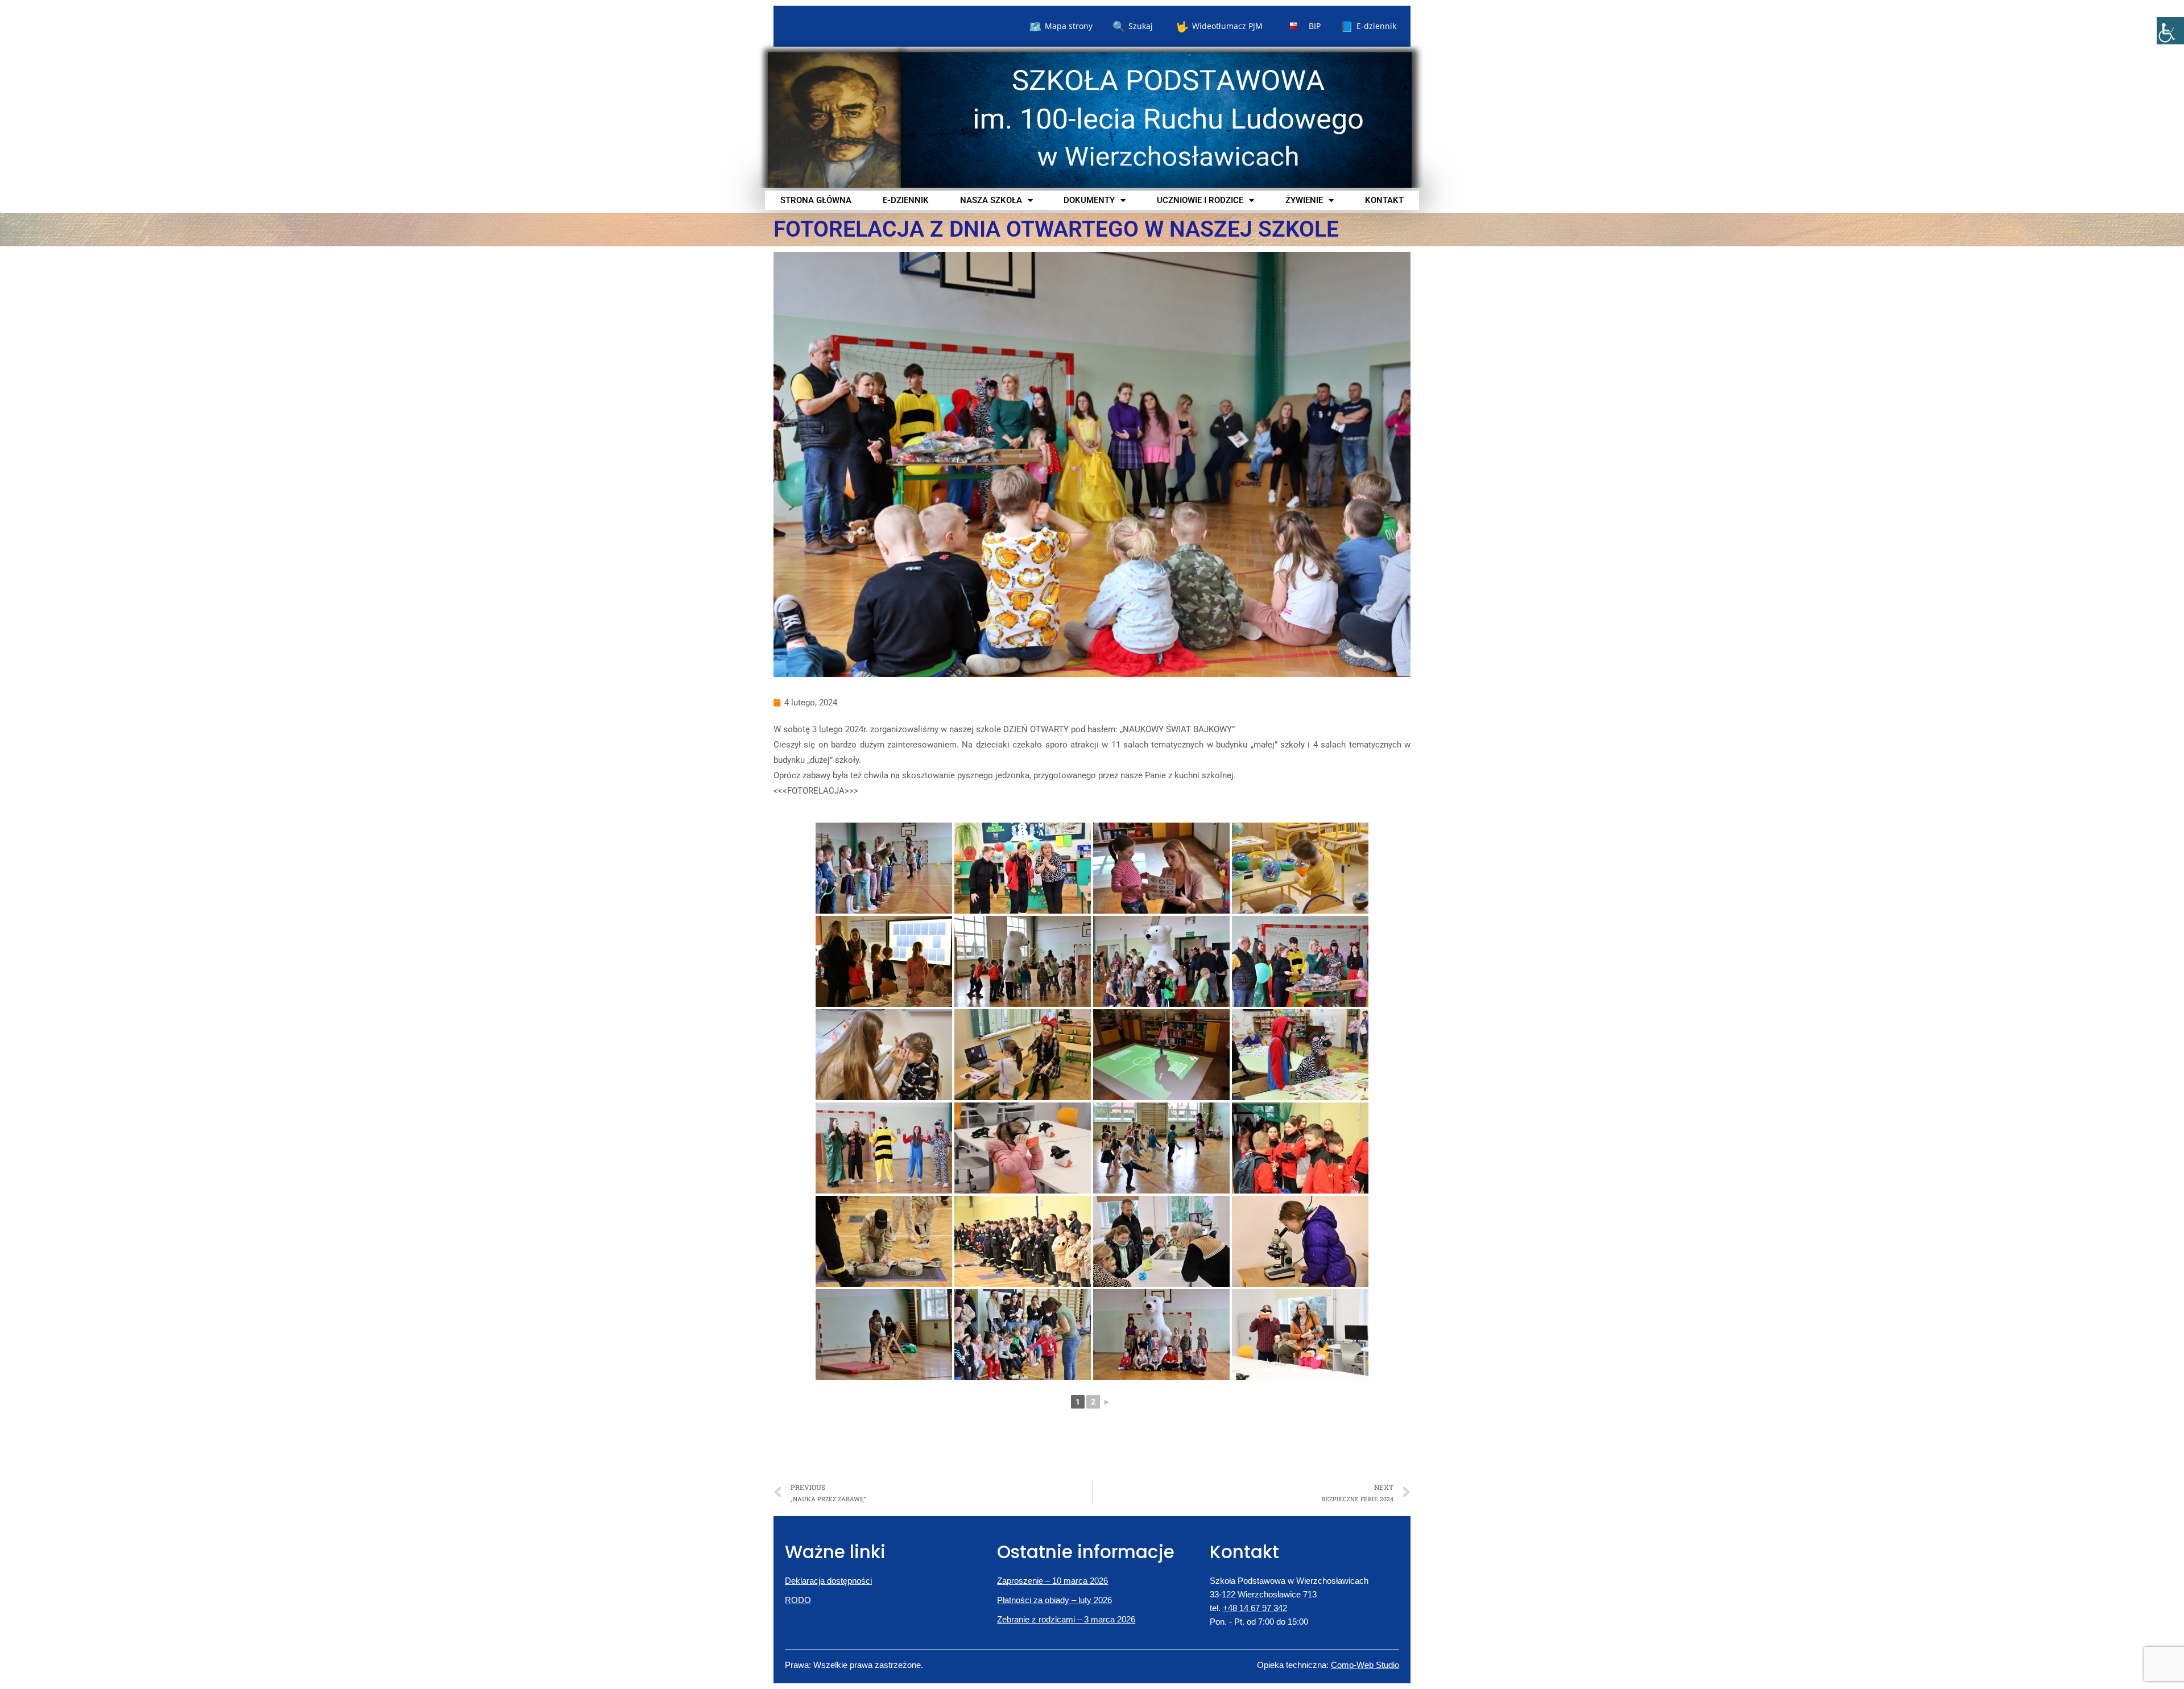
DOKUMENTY (1089, 200)
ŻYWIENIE (1304, 200)
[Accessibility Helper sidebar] (2170, 31)
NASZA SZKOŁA (991, 200)
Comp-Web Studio (1365, 1665)
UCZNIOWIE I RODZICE (1200, 200)
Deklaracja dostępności (828, 1581)
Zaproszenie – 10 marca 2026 (1052, 1581)
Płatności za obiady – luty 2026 (1054, 1600)
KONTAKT (1384, 200)
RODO (798, 1600)
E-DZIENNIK (906, 200)
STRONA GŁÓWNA (816, 200)
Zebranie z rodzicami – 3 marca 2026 (1066, 1619)
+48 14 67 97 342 (1255, 1608)
